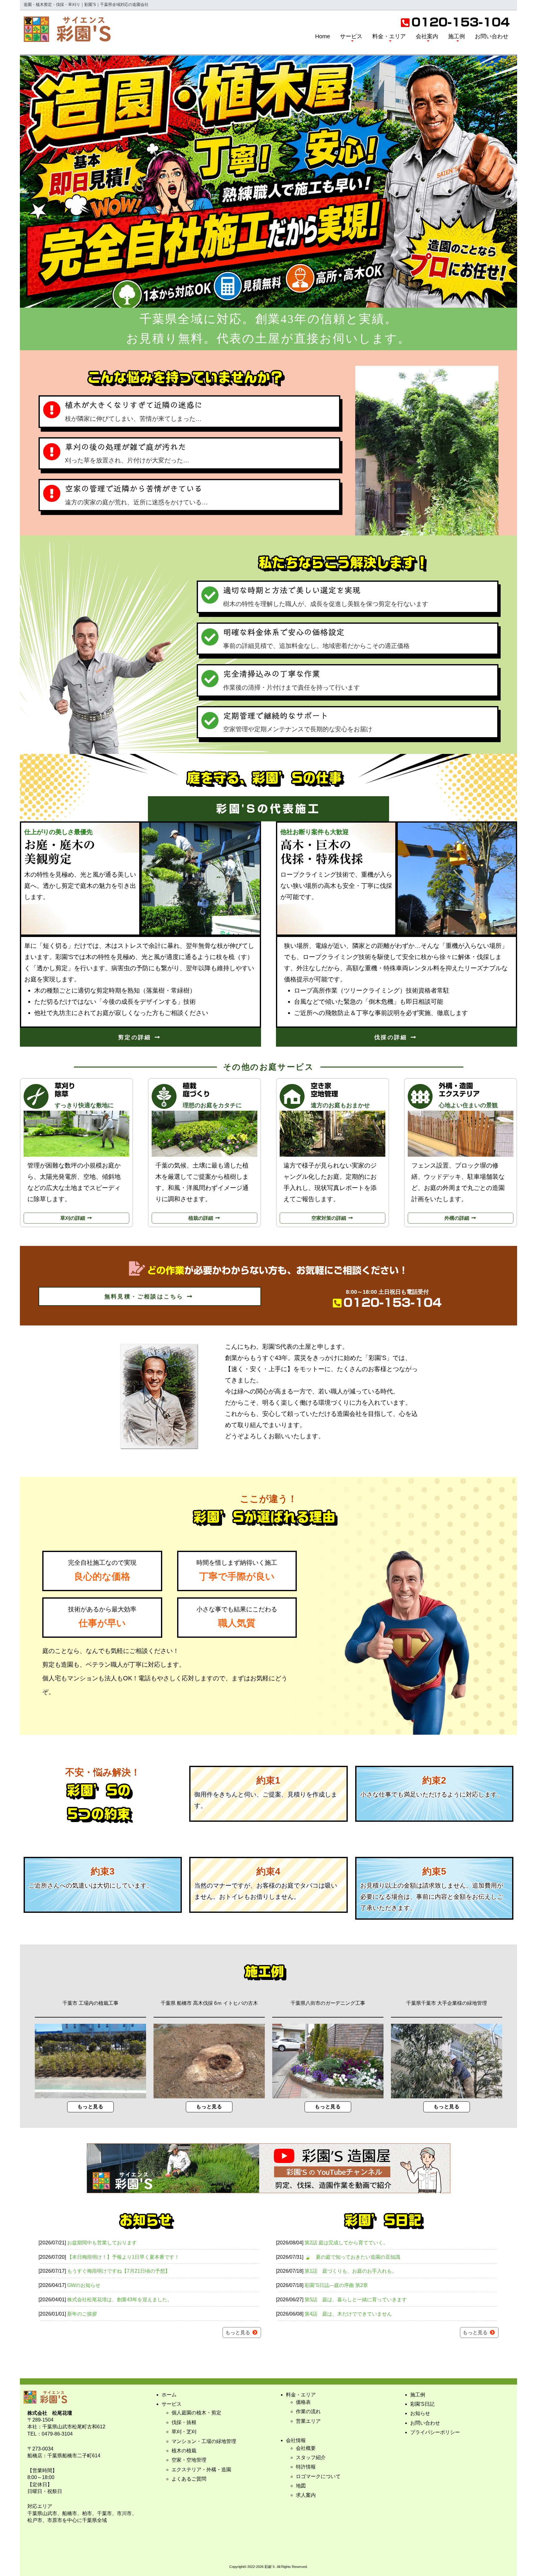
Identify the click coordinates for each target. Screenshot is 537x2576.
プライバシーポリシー (435, 2432)
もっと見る (91, 2107)
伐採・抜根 (184, 2422)
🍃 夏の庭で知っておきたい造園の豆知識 (352, 2257)
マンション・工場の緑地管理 (204, 2441)
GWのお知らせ (84, 2285)
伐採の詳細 (392, 1037)
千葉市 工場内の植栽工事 (90, 2003)
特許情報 (306, 2467)
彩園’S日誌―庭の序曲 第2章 (336, 2285)
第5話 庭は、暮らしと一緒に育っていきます (356, 2300)
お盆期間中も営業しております (102, 2243)
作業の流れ (308, 2411)
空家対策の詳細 (329, 1218)
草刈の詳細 (73, 1218)
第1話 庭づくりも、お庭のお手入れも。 (351, 2271)
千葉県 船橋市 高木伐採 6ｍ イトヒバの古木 (209, 2003)
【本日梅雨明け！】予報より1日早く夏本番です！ (123, 2257)
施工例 (457, 36)
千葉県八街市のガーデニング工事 (328, 2003)
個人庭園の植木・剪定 (196, 2413)
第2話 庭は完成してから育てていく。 (346, 2243)
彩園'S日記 (422, 2404)
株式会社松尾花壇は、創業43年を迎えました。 (120, 2300)
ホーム (169, 2395)
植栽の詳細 (201, 1218)
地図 (301, 2486)
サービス (351, 36)
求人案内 (306, 2495)
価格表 (303, 2402)
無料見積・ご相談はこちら (145, 1297)
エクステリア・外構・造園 (201, 2470)
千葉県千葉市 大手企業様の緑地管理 (447, 2003)
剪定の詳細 (136, 1037)
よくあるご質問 (189, 2479)
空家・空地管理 (189, 2460)
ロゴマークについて (318, 2476)
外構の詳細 (457, 1218)
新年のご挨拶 (82, 2314)
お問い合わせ (492, 36)
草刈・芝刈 (184, 2432)
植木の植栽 (184, 2451)
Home (323, 36)
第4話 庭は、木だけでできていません (348, 2314)
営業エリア (308, 2421)
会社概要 (306, 2448)
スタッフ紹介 (311, 2457)
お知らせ (420, 2413)
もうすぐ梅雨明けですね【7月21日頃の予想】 (119, 2271)
